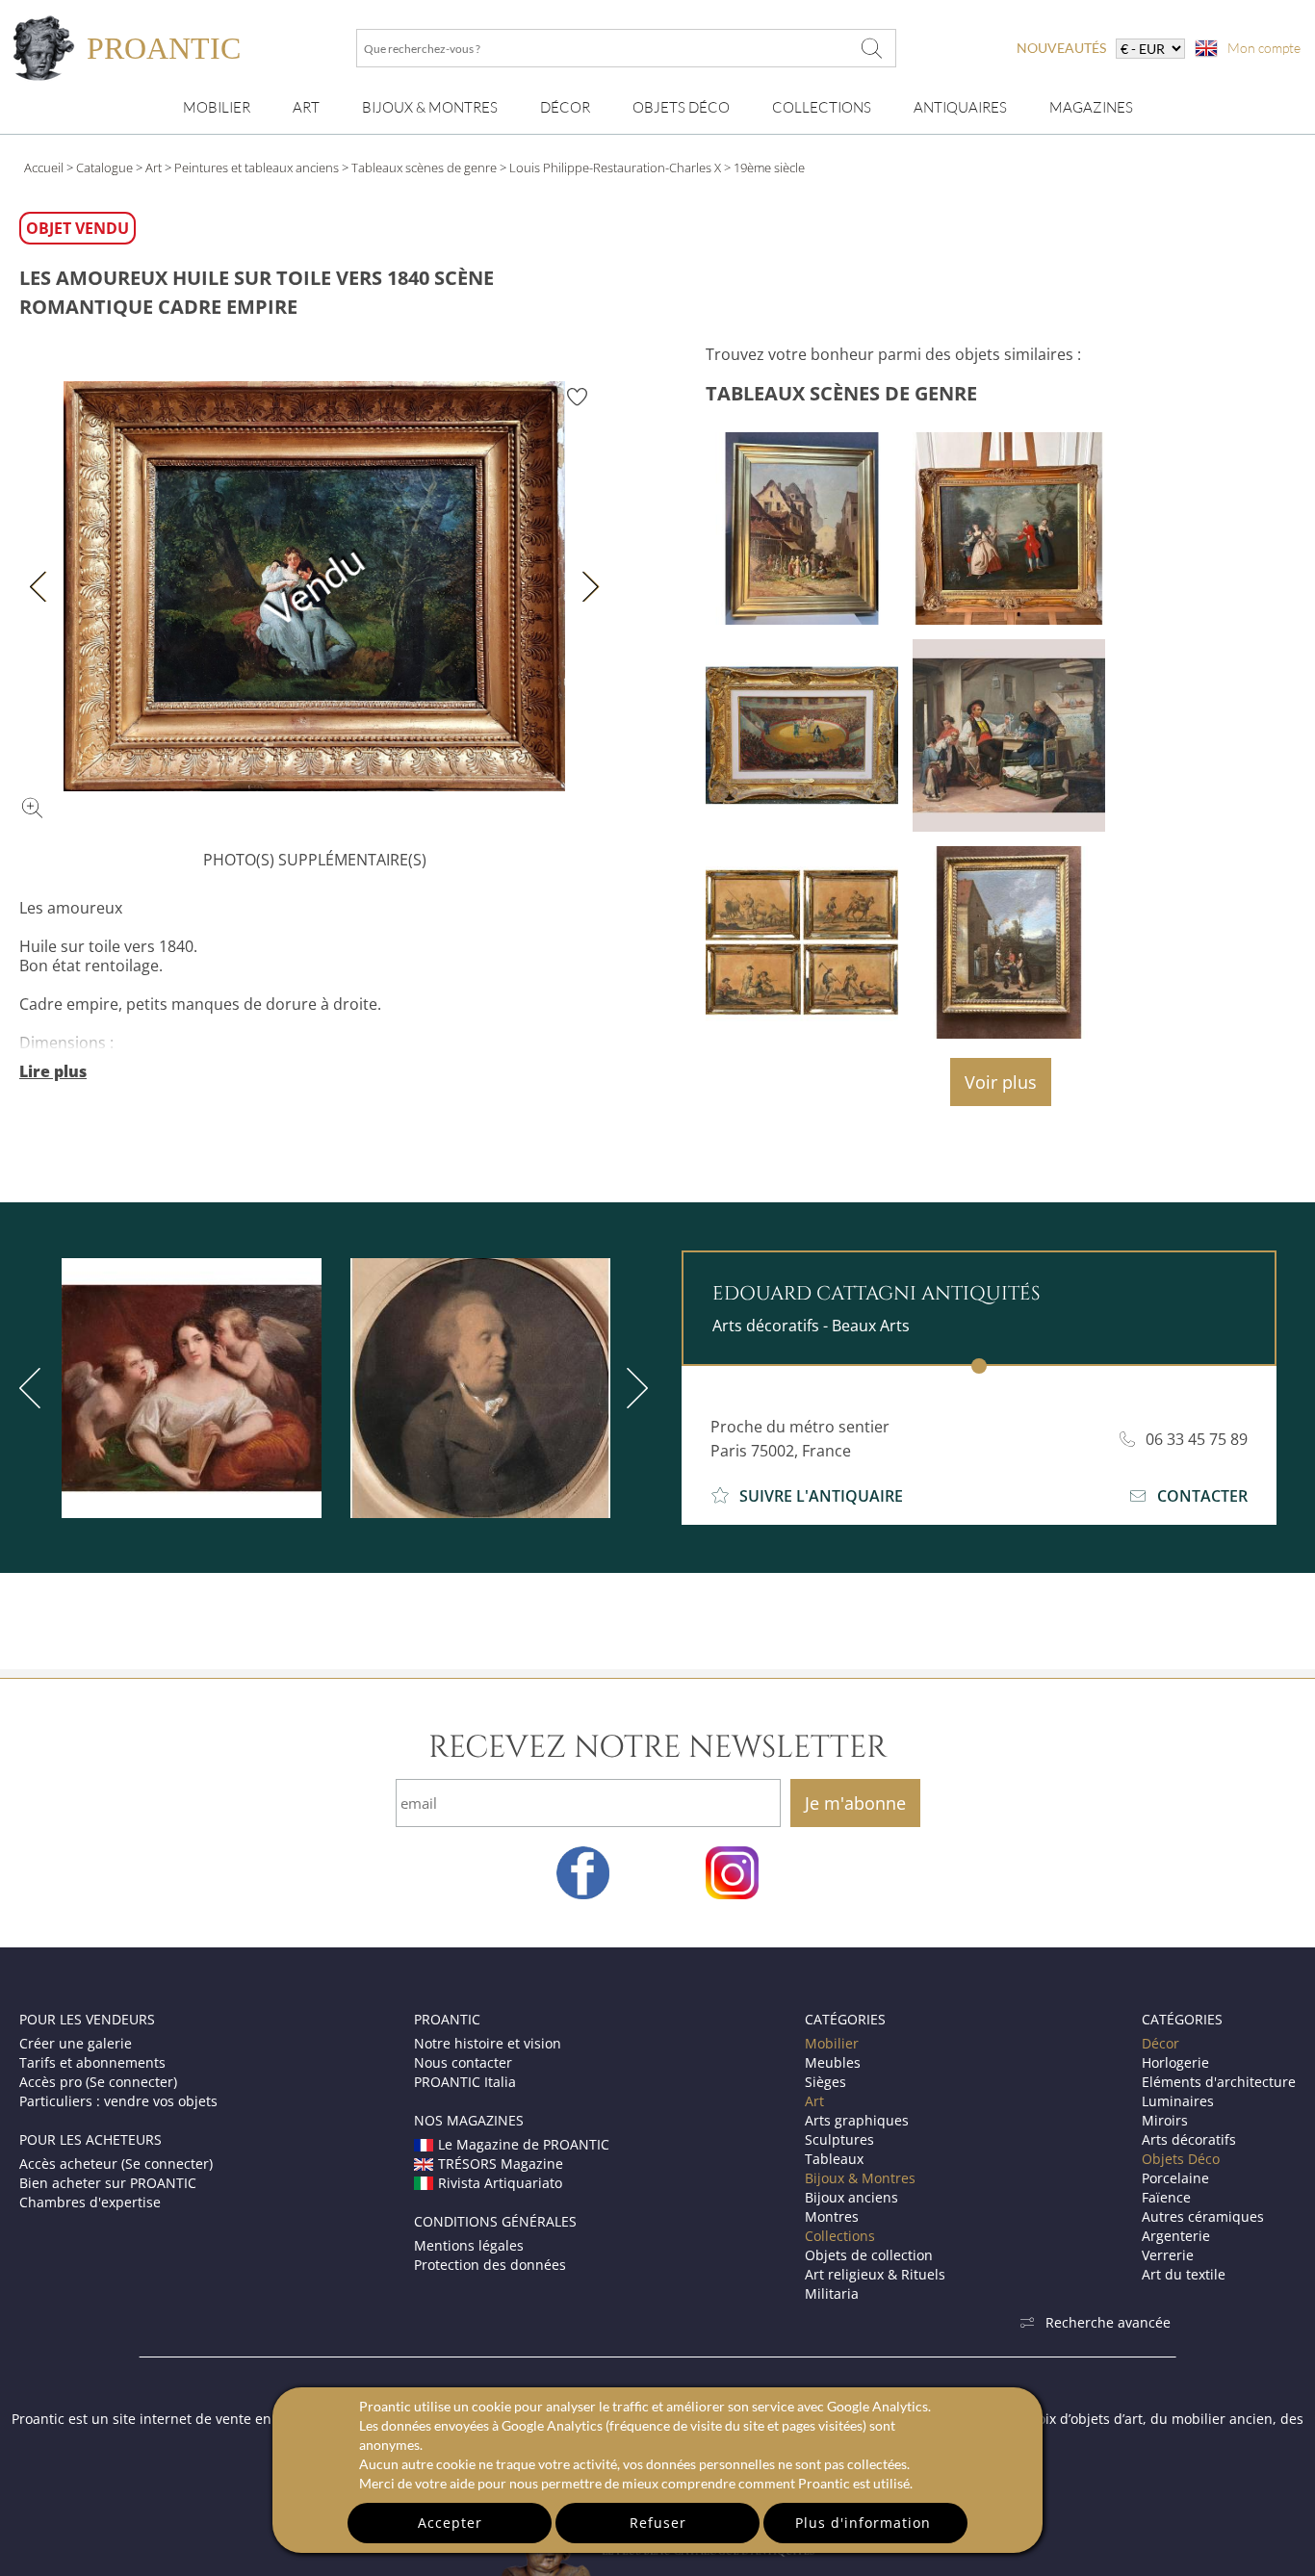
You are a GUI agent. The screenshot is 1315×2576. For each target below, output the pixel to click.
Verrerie (1168, 2255)
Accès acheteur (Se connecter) (116, 2164)
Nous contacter (463, 2062)
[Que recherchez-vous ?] (872, 48)
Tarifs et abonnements (92, 2062)
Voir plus (1001, 1082)
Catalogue (104, 167)
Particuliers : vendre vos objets (118, 2101)
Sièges (825, 2082)
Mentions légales (469, 2245)
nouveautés (1061, 48)
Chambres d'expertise (90, 2202)
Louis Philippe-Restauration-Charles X (615, 167)
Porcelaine (1175, 2178)
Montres (832, 2216)
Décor (565, 107)
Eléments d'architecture (1219, 2082)
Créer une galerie (76, 2043)
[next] (633, 1388)
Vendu (314, 587)
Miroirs (1165, 2120)
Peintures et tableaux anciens (257, 167)
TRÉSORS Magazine (501, 2164)
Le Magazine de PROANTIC (524, 2144)
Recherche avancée (1108, 2322)
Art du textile (1184, 2274)
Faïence (1166, 2197)
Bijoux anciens (851, 2197)
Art (306, 107)
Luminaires (1178, 2101)
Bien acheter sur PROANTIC (108, 2183)
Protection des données (490, 2265)
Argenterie (1176, 2236)
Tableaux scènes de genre (424, 167)
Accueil (44, 167)
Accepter (450, 2523)
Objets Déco (681, 107)
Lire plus (53, 1071)
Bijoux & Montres (860, 2178)
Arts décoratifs (1189, 2139)
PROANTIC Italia (465, 2082)
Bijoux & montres (430, 107)
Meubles (833, 2062)
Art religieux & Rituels (875, 2274)
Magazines (1091, 107)
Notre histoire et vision (488, 2043)
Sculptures (839, 2139)
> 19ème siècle (764, 167)
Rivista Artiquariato (500, 2183)
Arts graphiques (857, 2120)
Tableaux (834, 2159)
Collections (822, 107)
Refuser (658, 2523)
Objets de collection (869, 2255)
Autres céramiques (1203, 2216)
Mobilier (217, 107)
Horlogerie (1175, 2062)
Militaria (832, 2293)
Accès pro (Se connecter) (98, 2082)
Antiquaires (960, 107)
